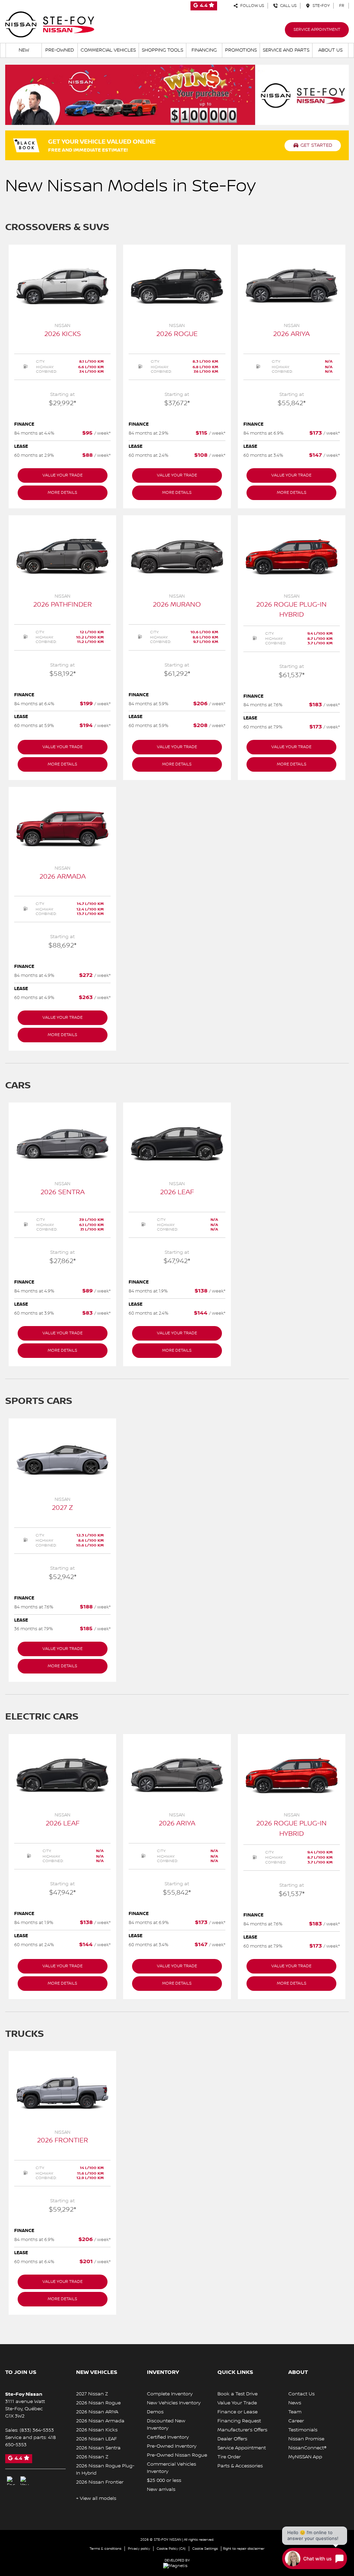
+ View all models (96, 2498)
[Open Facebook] (11, 2481)
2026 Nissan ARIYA (97, 2412)
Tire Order (229, 2457)
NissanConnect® (308, 2448)
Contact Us (301, 2394)
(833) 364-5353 (37, 2430)
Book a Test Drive (237, 2394)
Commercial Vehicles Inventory (171, 2468)
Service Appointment (317, 30)
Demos (155, 2412)
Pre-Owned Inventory (172, 2446)
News (295, 2403)
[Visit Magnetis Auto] (177, 2566)
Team (295, 2412)
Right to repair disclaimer (244, 2548)
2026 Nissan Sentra (98, 2448)
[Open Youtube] (25, 2481)
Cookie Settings (205, 2548)
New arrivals (161, 2489)
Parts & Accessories (240, 2466)
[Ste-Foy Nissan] (50, 24)
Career (296, 2421)
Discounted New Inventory (166, 2425)
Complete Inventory (170, 2394)
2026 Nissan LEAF (96, 2439)
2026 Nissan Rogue (98, 2403)
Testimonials (303, 2430)
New (24, 50)
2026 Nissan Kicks (97, 2430)
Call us (287, 6)
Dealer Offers (232, 2439)
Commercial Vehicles (108, 50)
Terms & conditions (105, 2548)
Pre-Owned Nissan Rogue (177, 2455)
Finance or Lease (237, 2412)
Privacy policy (139, 2548)
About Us (330, 50)
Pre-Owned (60, 50)
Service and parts (286, 50)
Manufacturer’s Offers (242, 2430)
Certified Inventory (168, 2437)
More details (62, 493)
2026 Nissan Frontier (100, 2482)
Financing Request (239, 2421)
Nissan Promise (306, 2439)
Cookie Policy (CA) (171, 2548)
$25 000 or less (164, 2480)
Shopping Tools (162, 50)
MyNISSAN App (305, 2457)
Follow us (251, 6)
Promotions (241, 50)
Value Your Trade (237, 2403)
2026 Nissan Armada (100, 2421)
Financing (204, 50)
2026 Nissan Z (92, 2457)
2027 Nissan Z (92, 2394)
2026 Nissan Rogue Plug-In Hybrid (105, 2470)
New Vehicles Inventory (174, 2403)
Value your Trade (63, 475)
